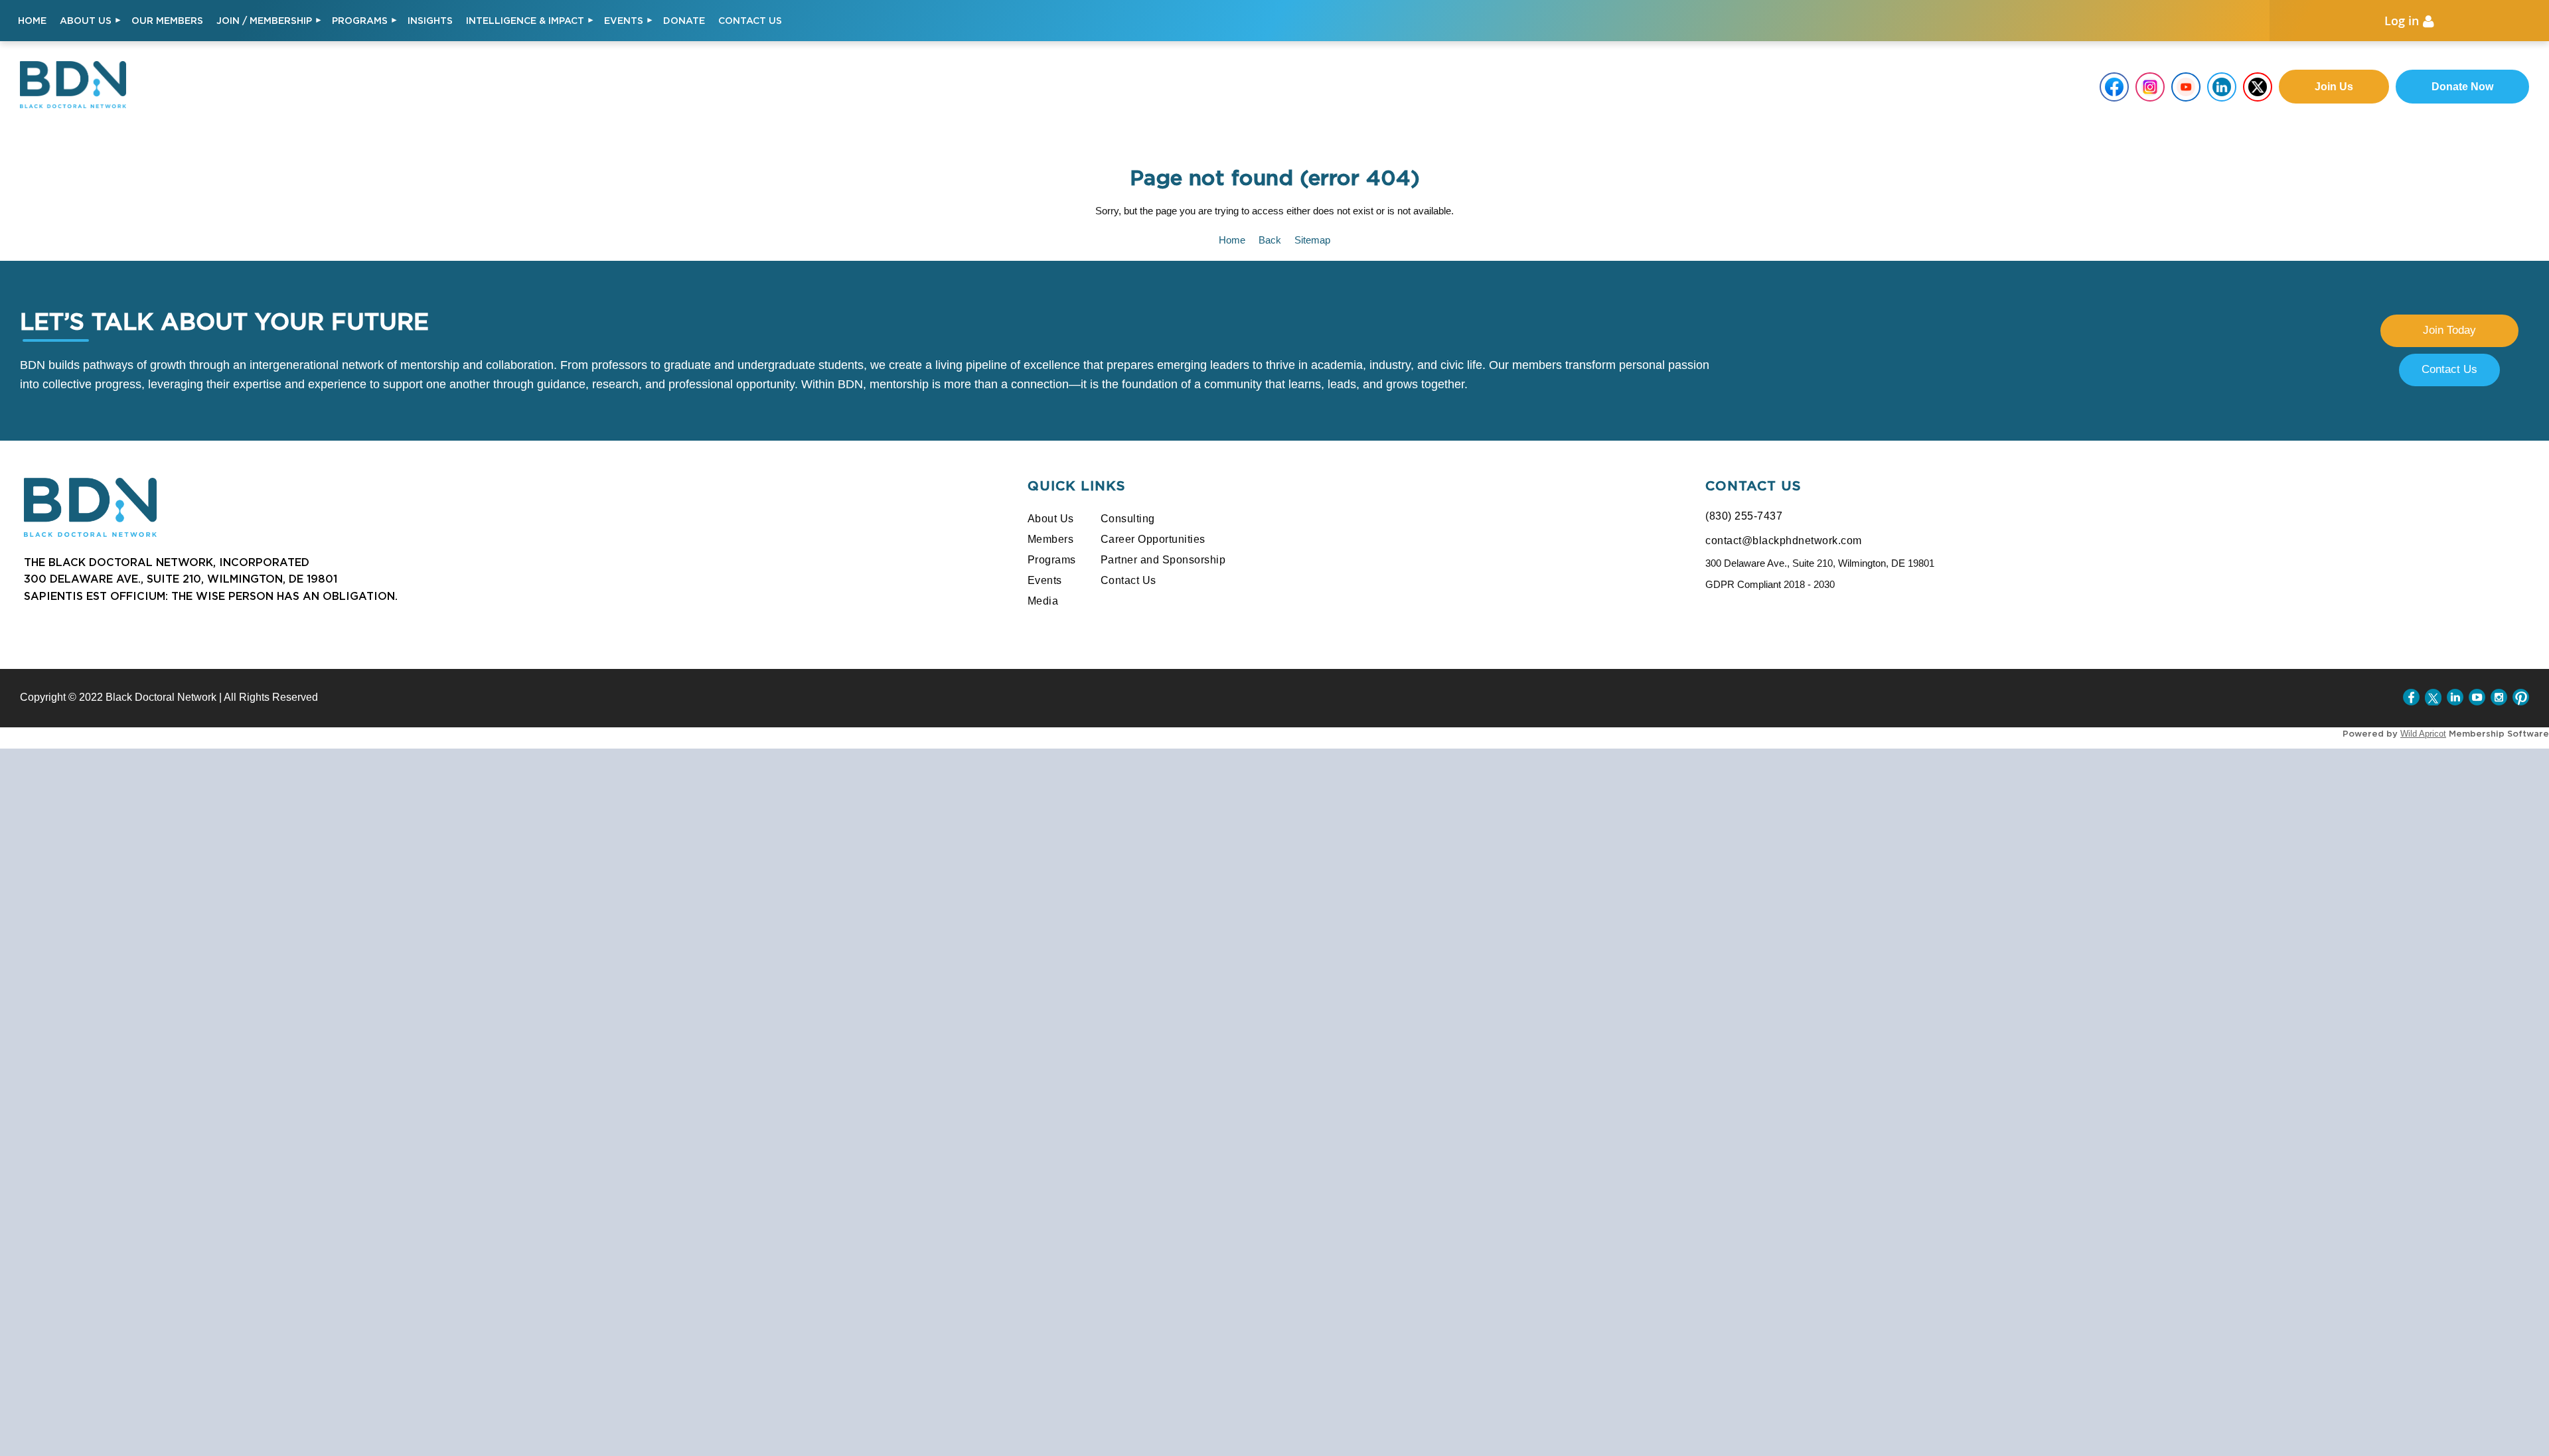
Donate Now (2462, 87)
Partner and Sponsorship (1163, 560)
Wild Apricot (2423, 734)
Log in (2402, 21)
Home (1232, 240)
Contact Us (2449, 369)
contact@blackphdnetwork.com (1784, 541)
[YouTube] (2477, 697)
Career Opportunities (1153, 539)
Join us (2334, 87)
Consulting (1128, 519)
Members (1051, 539)
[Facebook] (2411, 697)
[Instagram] (2499, 697)
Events (1045, 580)
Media (1043, 601)
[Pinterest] (2521, 697)
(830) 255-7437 (1744, 516)
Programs (1052, 560)
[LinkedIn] (2455, 697)
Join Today (2449, 330)
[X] (2433, 697)
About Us (1051, 519)
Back (1270, 240)
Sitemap (1312, 240)
